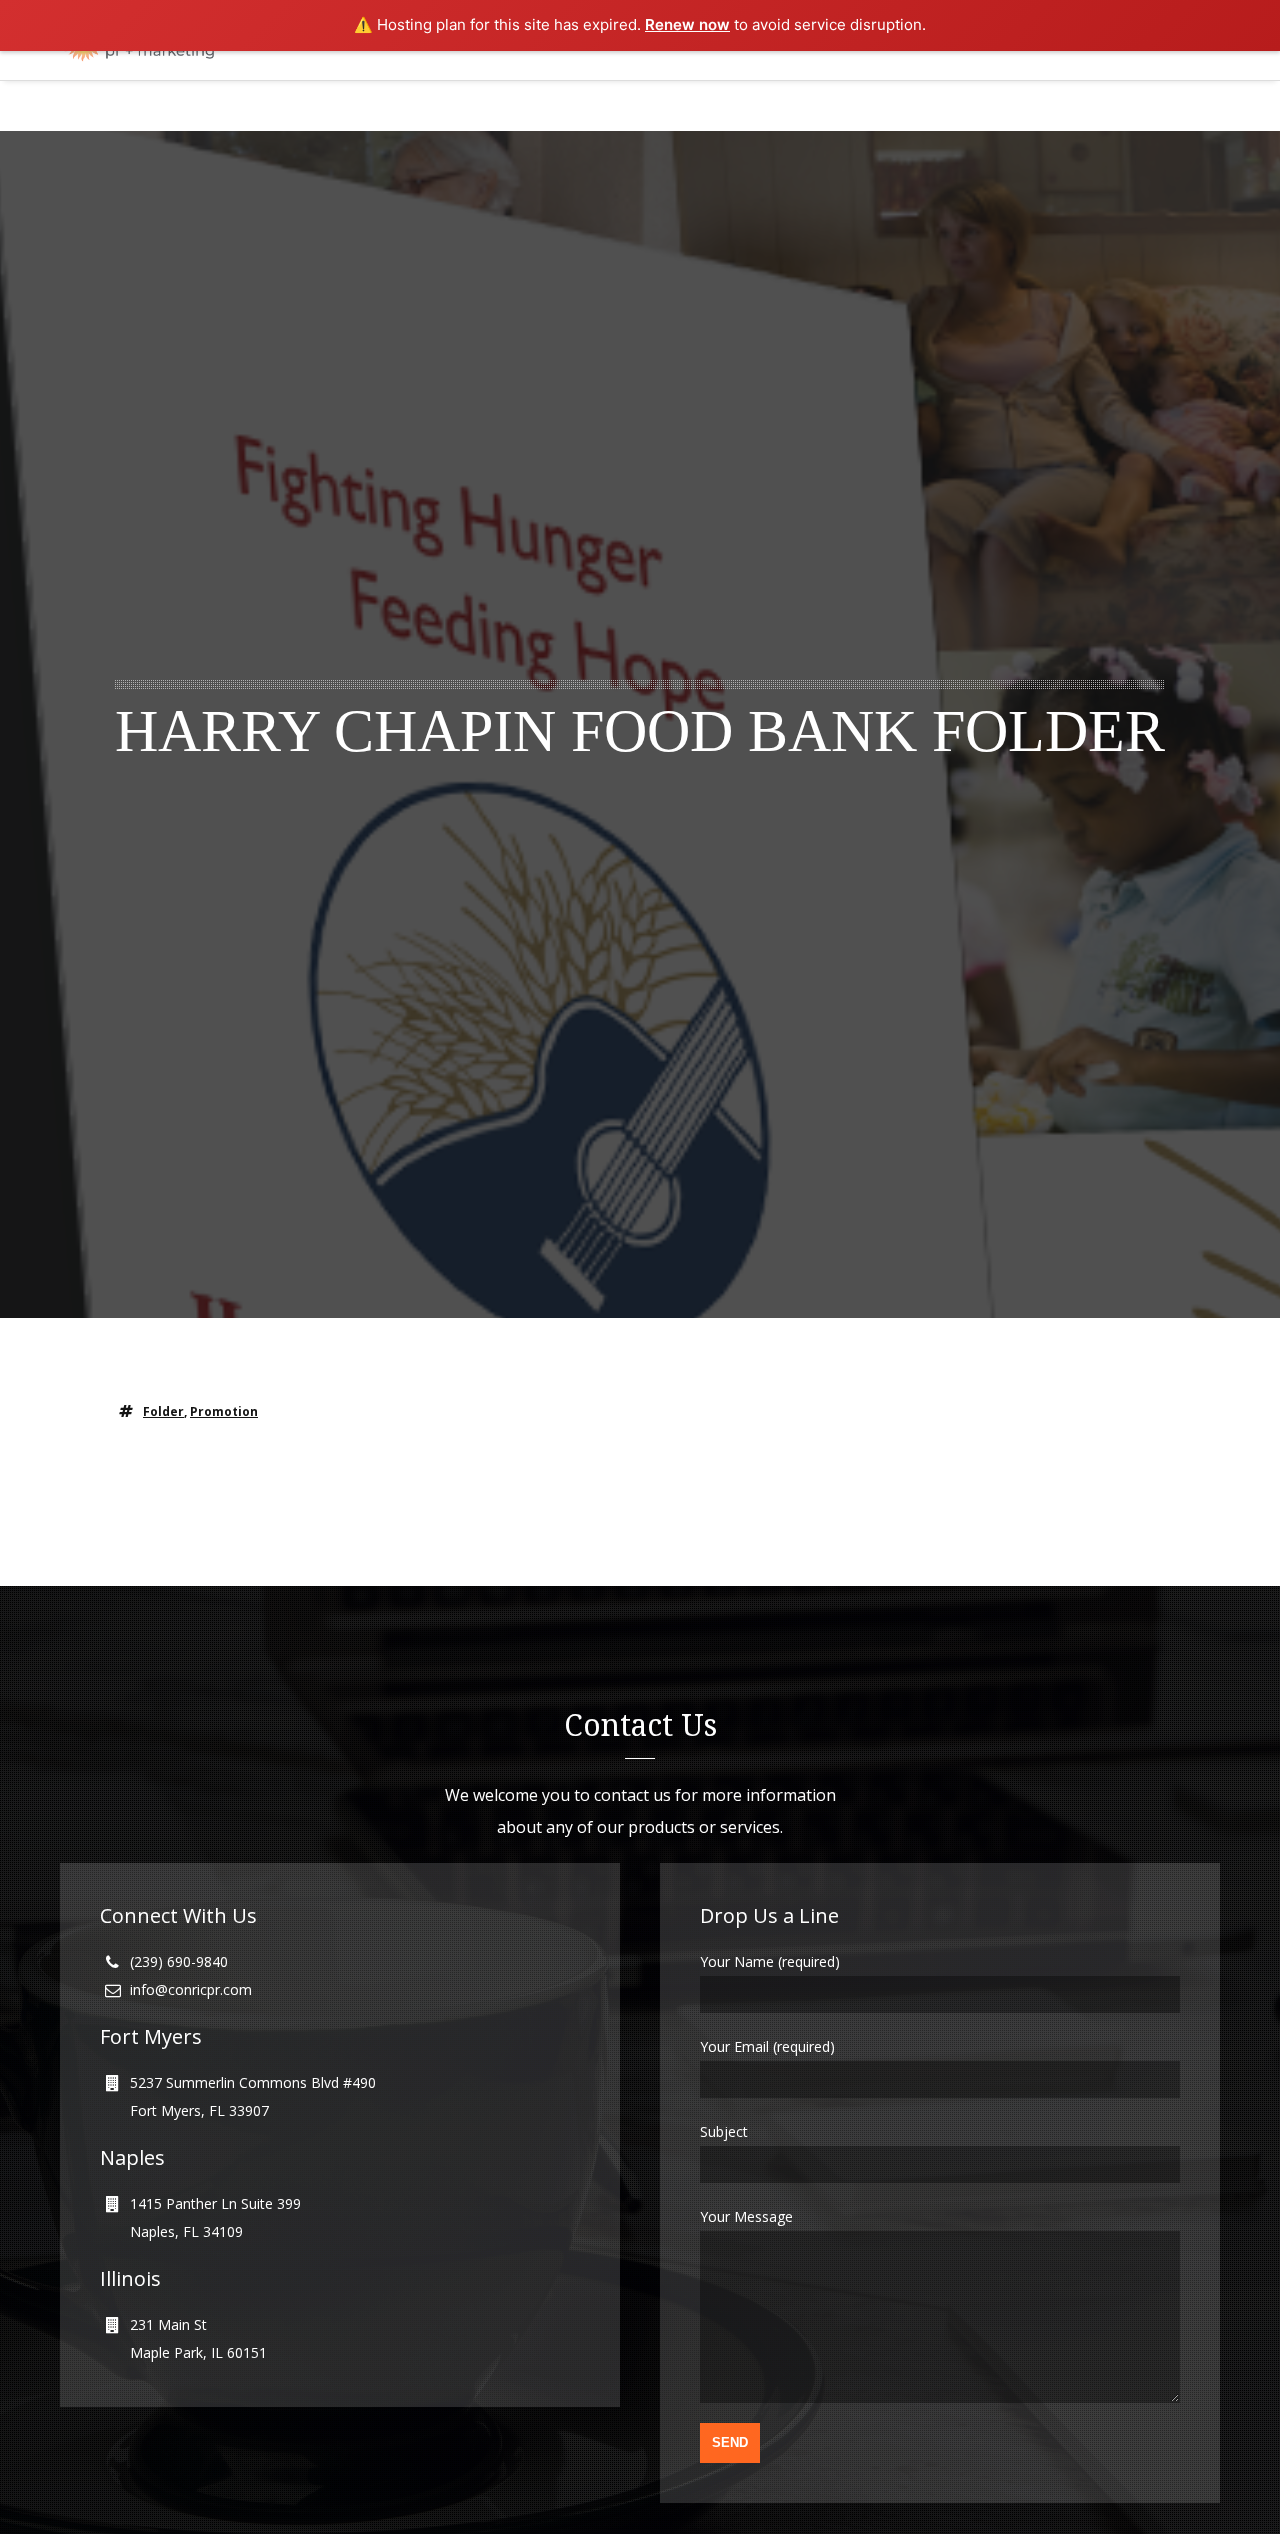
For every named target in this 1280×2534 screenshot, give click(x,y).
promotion (224, 1411)
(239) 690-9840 (179, 1961)
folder (163, 1411)
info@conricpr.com (191, 1989)
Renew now (687, 24)
